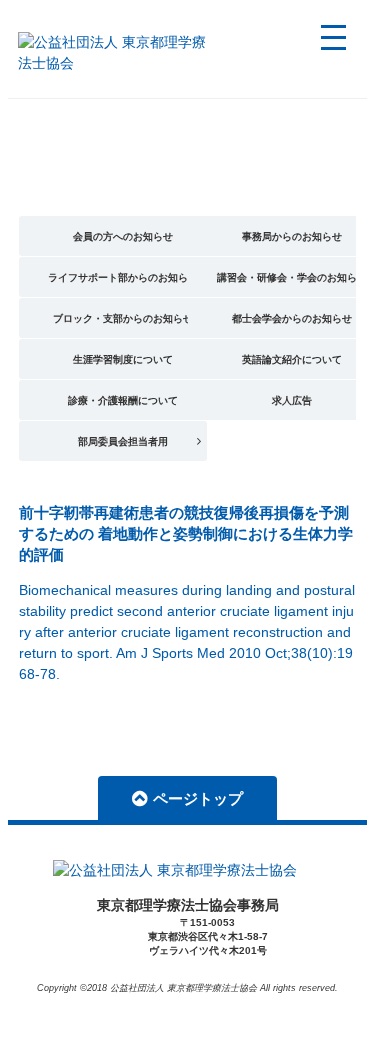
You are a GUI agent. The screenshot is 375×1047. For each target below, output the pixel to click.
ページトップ (198, 798)
